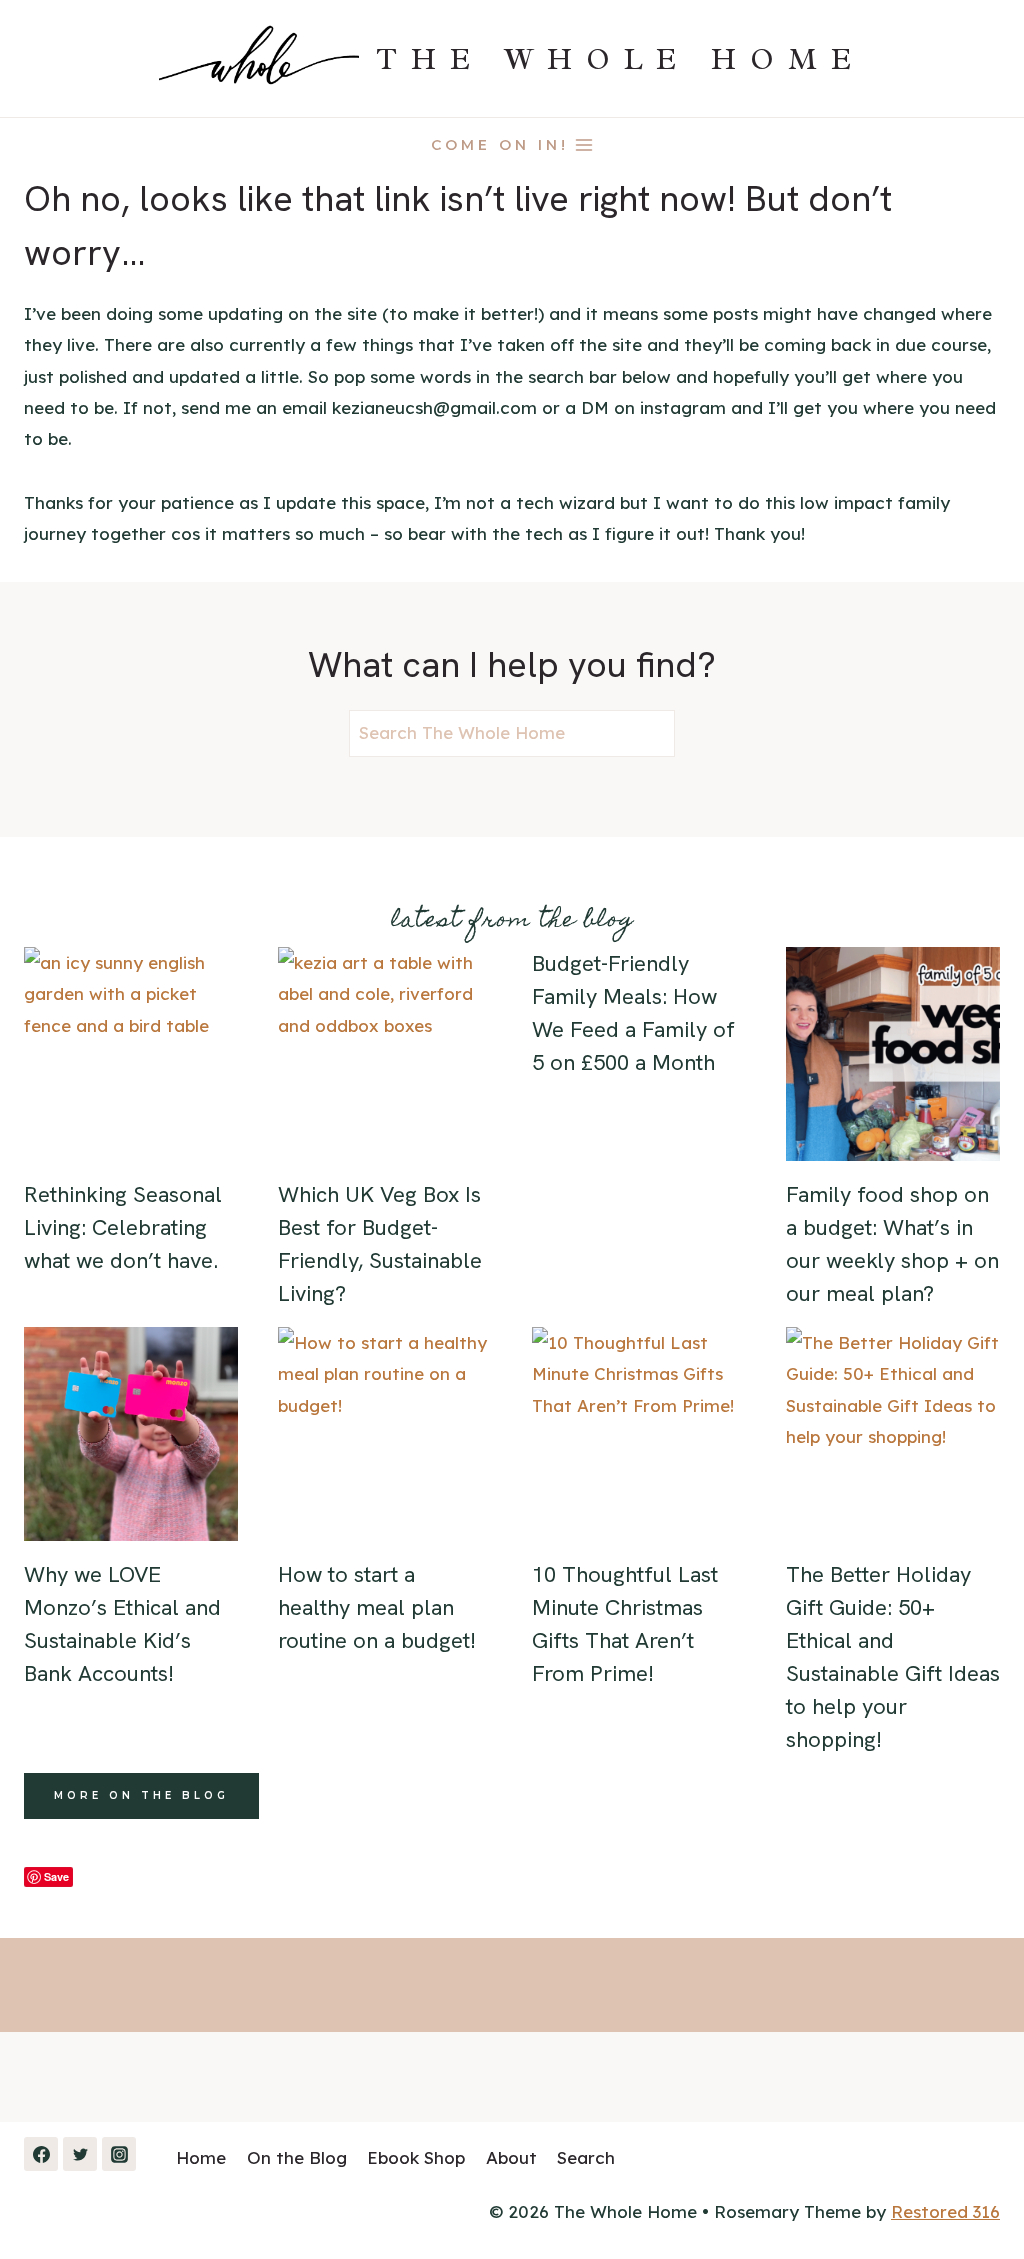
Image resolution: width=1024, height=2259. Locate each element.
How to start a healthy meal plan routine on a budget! (377, 1607)
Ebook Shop (416, 2157)
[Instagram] (119, 2154)
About (511, 2157)
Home (201, 2157)
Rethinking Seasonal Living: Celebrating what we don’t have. (123, 1227)
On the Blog (297, 2157)
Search (586, 2157)
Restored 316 (945, 2211)
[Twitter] (80, 2154)
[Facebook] (41, 2154)
